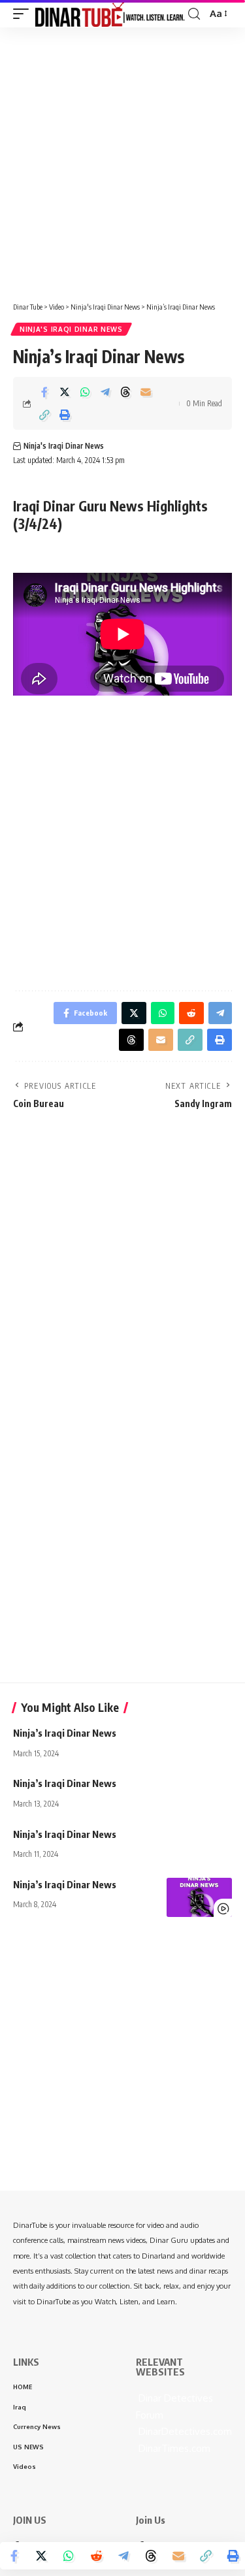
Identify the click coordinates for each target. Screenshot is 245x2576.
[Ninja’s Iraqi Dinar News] (199, 1897)
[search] (194, 14)
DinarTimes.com (173, 2448)
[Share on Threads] (125, 392)
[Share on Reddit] (96, 2556)
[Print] (65, 415)
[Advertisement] (122, 160)
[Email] (146, 392)
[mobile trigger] (24, 14)
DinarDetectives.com (184, 2431)
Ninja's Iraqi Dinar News (71, 329)
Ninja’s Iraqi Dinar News (65, 1733)
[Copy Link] (44, 415)
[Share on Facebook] (44, 392)
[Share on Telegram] (105, 392)
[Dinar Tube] (110, 14)
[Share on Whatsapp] (85, 392)
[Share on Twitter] (65, 392)
